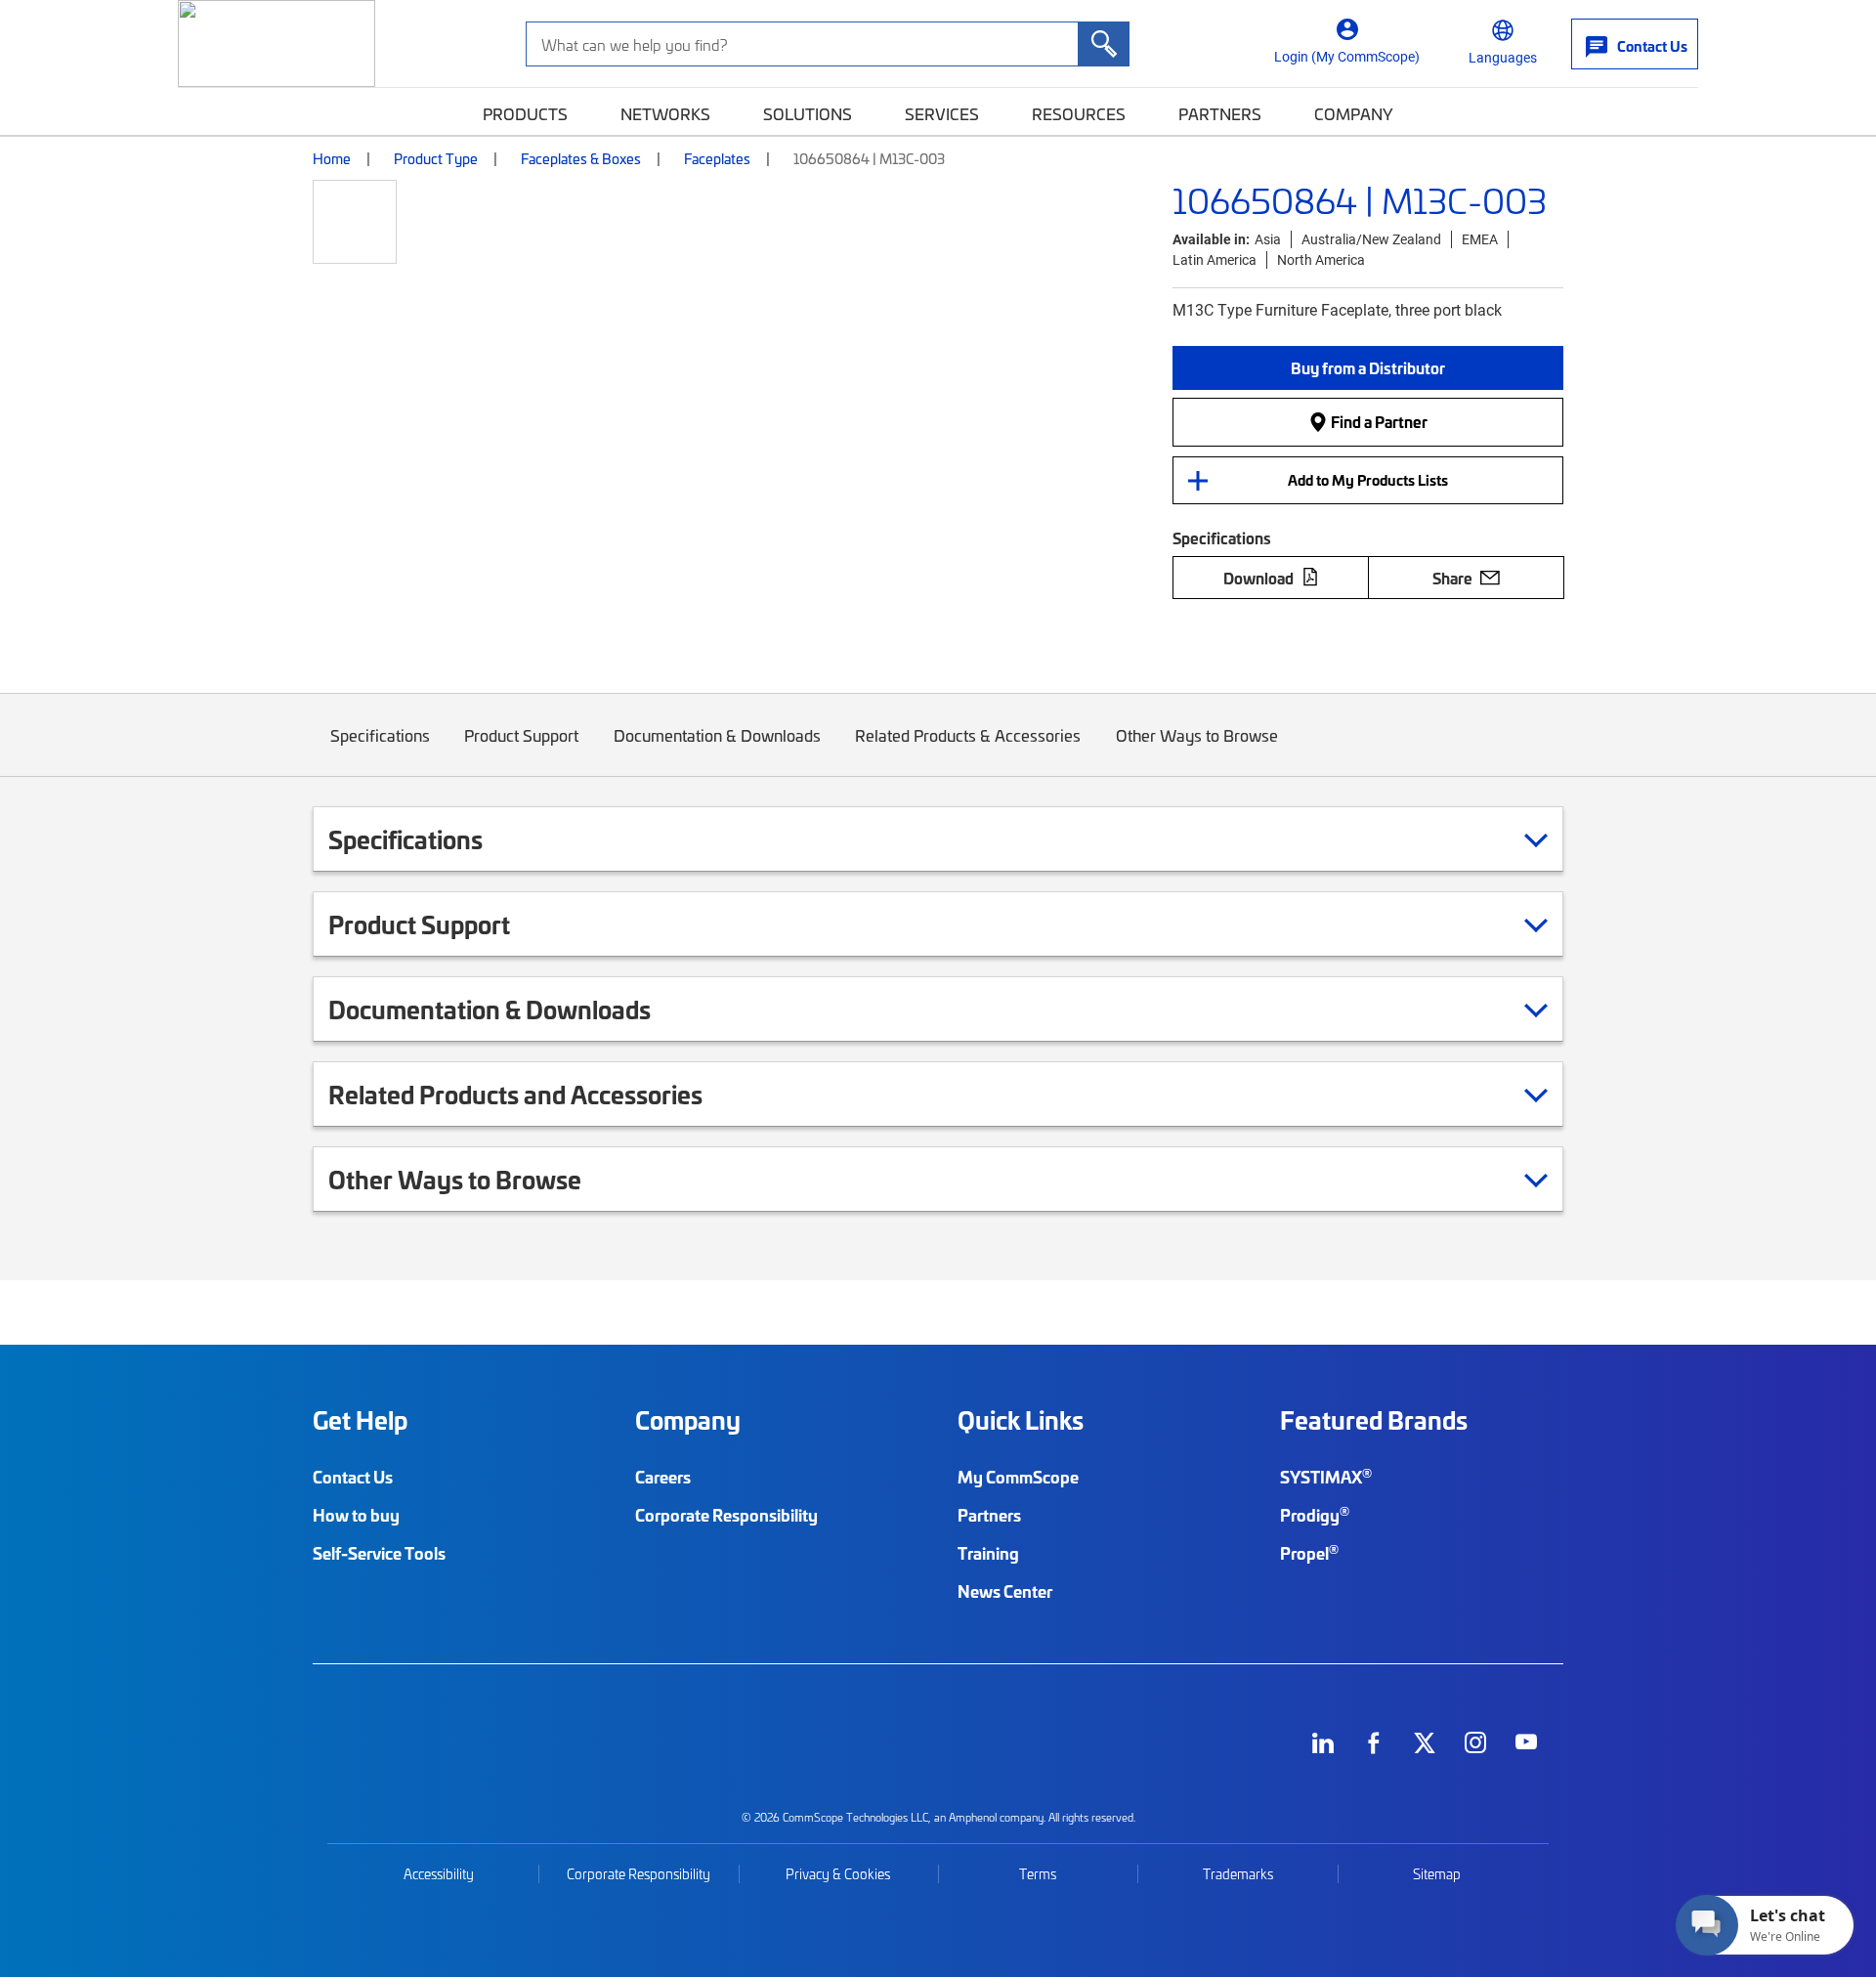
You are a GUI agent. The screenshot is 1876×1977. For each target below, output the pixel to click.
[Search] (1103, 44)
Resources (1079, 113)
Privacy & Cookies (838, 1874)
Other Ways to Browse (1197, 735)
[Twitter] (1425, 1742)
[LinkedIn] (1323, 1742)
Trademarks (1238, 1874)
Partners (1220, 113)
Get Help (360, 1420)
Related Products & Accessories (968, 735)
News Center (1005, 1591)
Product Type (436, 158)
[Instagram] (1475, 1742)
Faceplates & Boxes (581, 158)
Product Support (521, 735)
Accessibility (439, 1874)
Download (1258, 578)
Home (332, 158)
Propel (1309, 1553)
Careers (663, 1477)
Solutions (808, 113)
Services (942, 113)
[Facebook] (1374, 1742)
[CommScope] (277, 43)
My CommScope (1018, 1477)
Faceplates (717, 158)
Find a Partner (1378, 421)
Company (1354, 113)
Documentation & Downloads (717, 735)
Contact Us (353, 1477)
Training (988, 1553)
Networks (665, 113)
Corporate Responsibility (726, 1515)
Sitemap (1437, 1874)
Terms (1038, 1874)
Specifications (380, 735)
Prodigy (1315, 1515)
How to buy (356, 1515)
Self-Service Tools (379, 1553)
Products (525, 113)
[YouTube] (1526, 1742)
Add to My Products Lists (1368, 480)
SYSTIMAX (1326, 1477)
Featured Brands (1374, 1420)
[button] (1368, 368)
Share (1452, 578)
